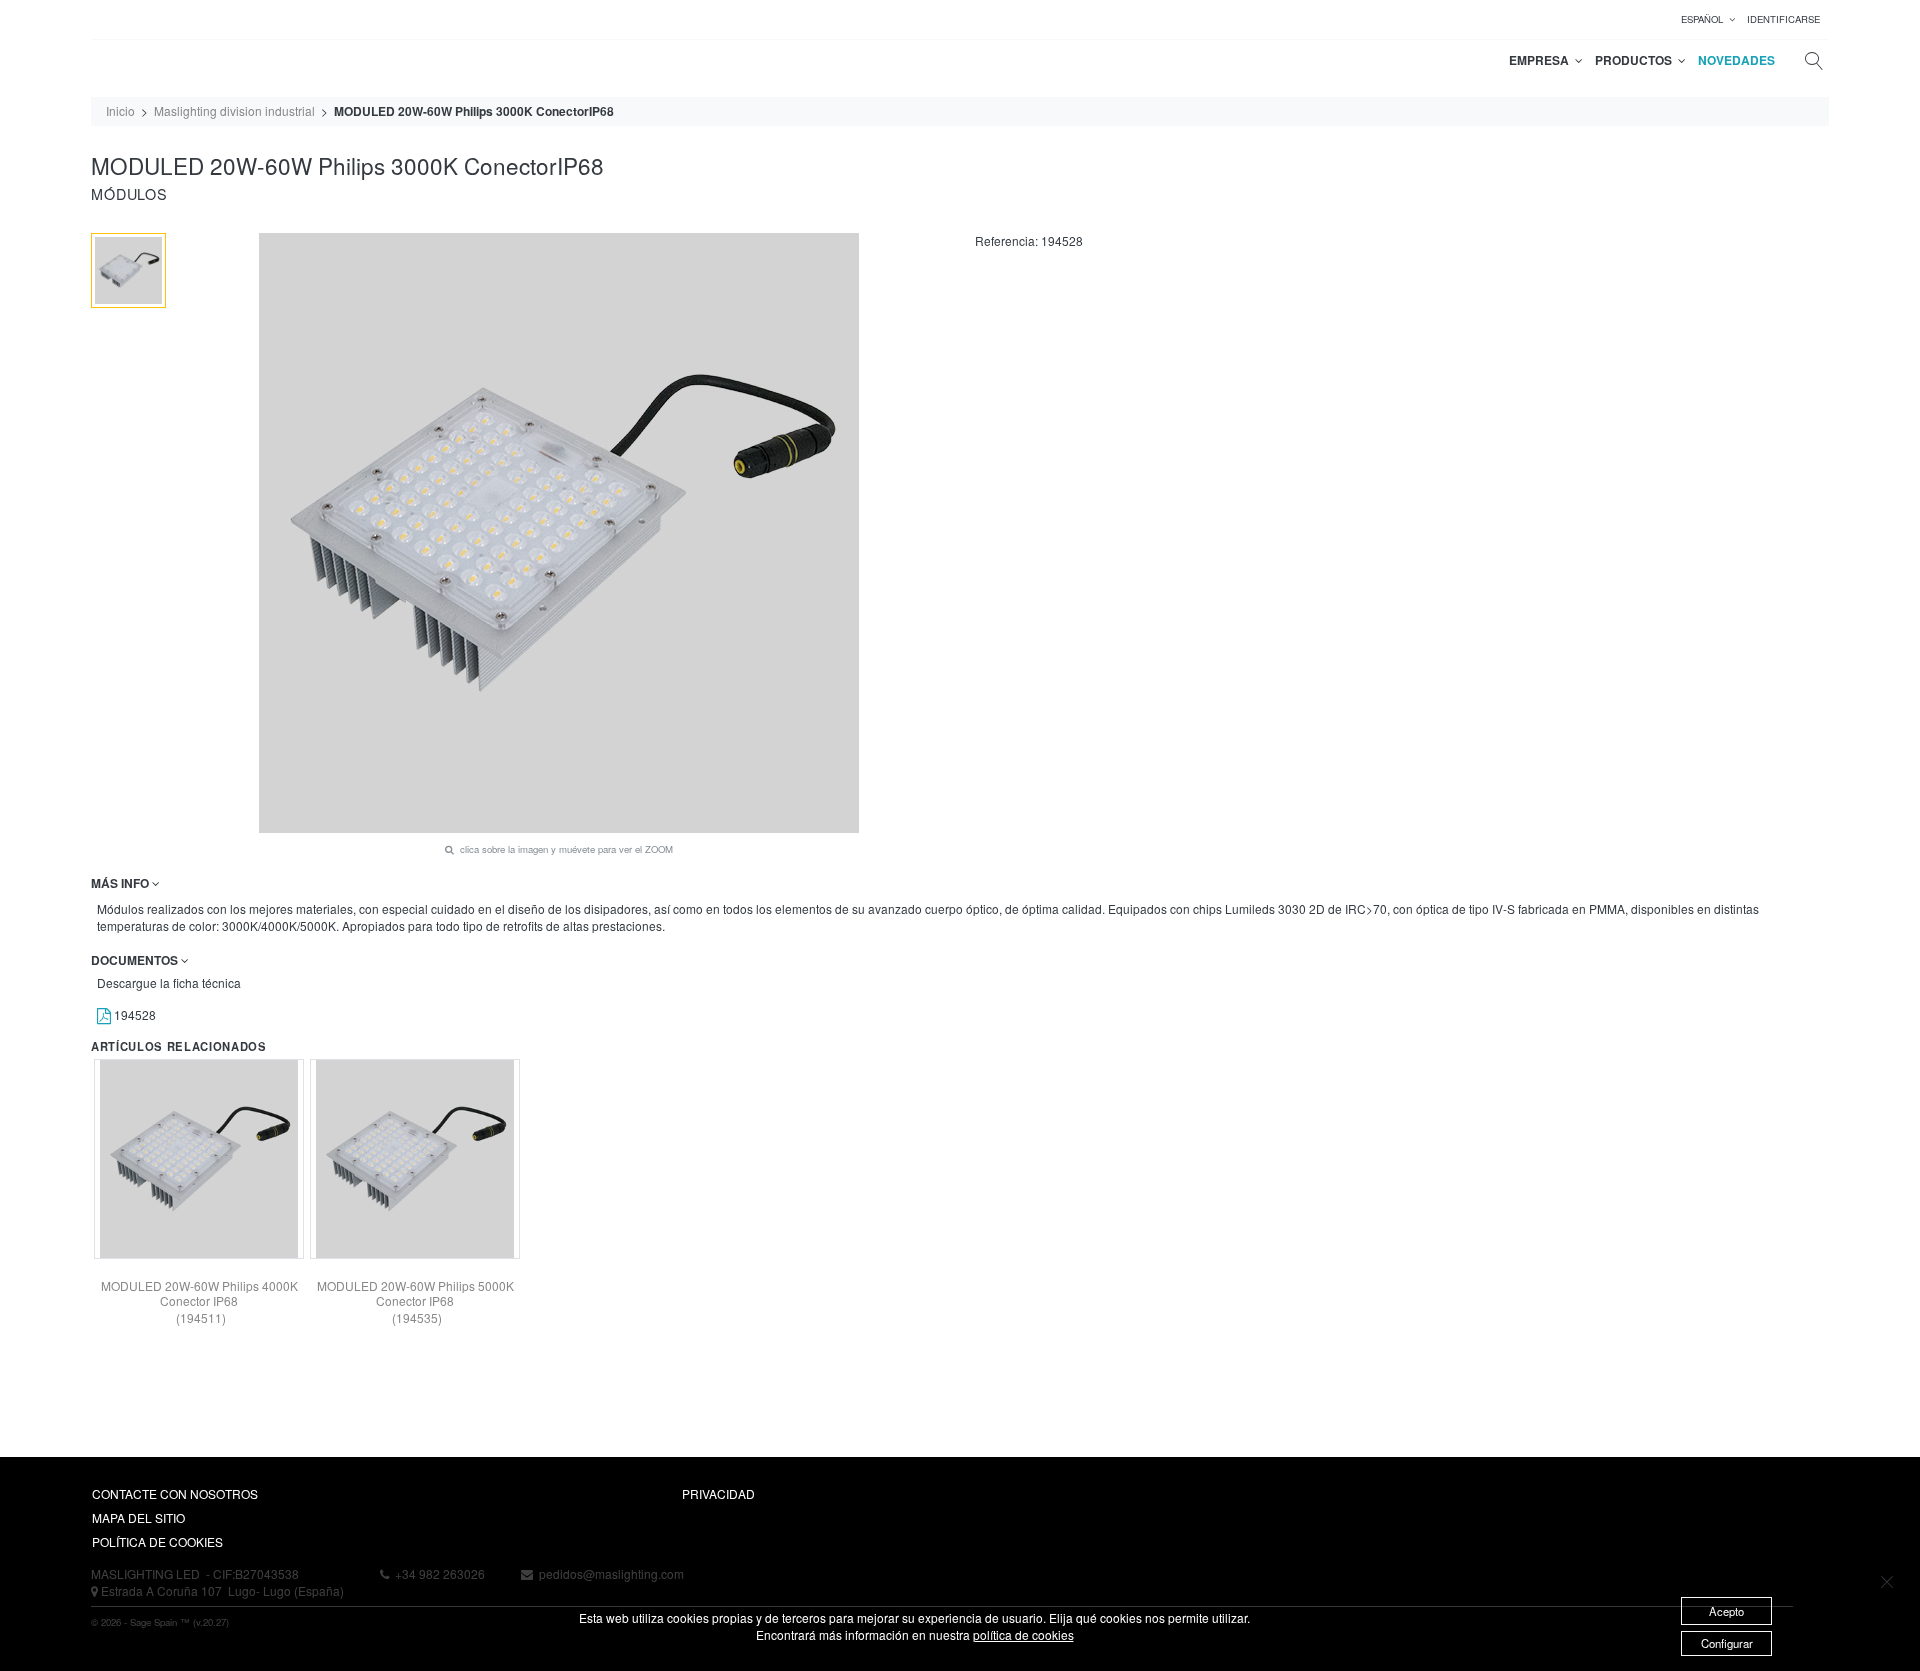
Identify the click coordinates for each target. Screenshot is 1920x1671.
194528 (133, 1014)
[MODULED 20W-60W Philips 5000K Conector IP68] (415, 1159)
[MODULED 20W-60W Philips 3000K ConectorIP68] (128, 270)
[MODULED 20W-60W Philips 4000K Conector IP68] (199, 1159)
